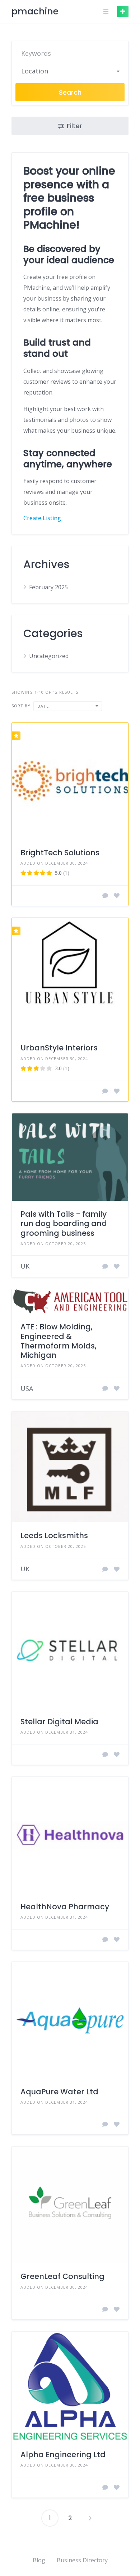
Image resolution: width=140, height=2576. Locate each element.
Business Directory (82, 2560)
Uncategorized (49, 656)
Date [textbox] (43, 706)
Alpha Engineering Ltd (63, 2455)
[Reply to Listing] (105, 896)
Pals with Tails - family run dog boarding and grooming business (64, 1224)
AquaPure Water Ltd (59, 2092)
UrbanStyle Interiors (59, 1048)
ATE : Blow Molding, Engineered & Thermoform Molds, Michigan (59, 1341)
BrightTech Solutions (60, 853)
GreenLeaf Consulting (62, 2276)
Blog (39, 2560)
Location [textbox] (35, 71)
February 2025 (48, 587)
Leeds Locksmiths (54, 1535)
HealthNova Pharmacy (65, 1907)
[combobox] (70, 71)
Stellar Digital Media (59, 1722)
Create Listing (42, 518)
